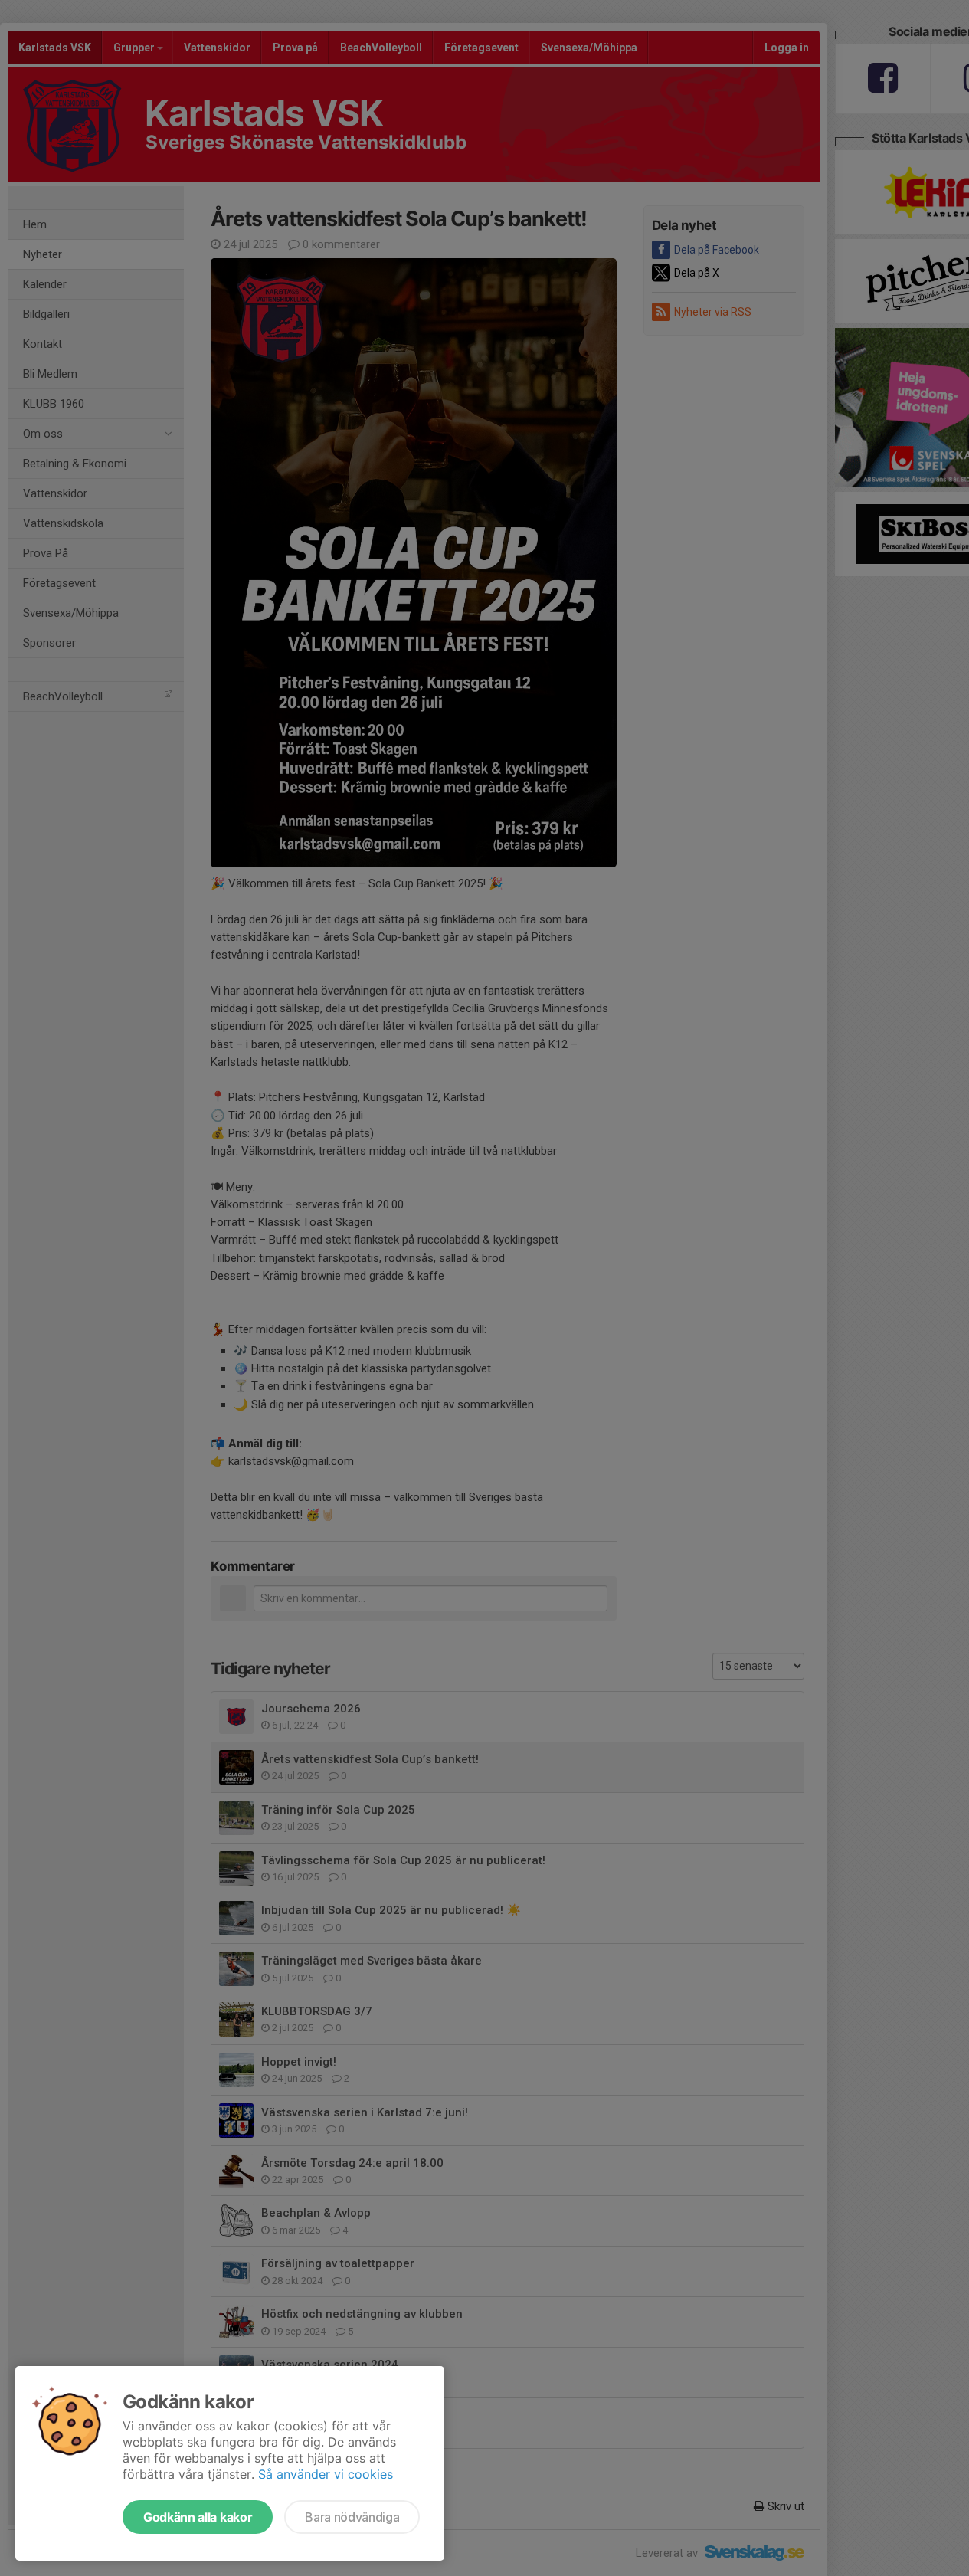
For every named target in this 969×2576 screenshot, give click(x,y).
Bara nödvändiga (352, 2517)
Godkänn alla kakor (198, 2517)
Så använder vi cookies (326, 2474)
